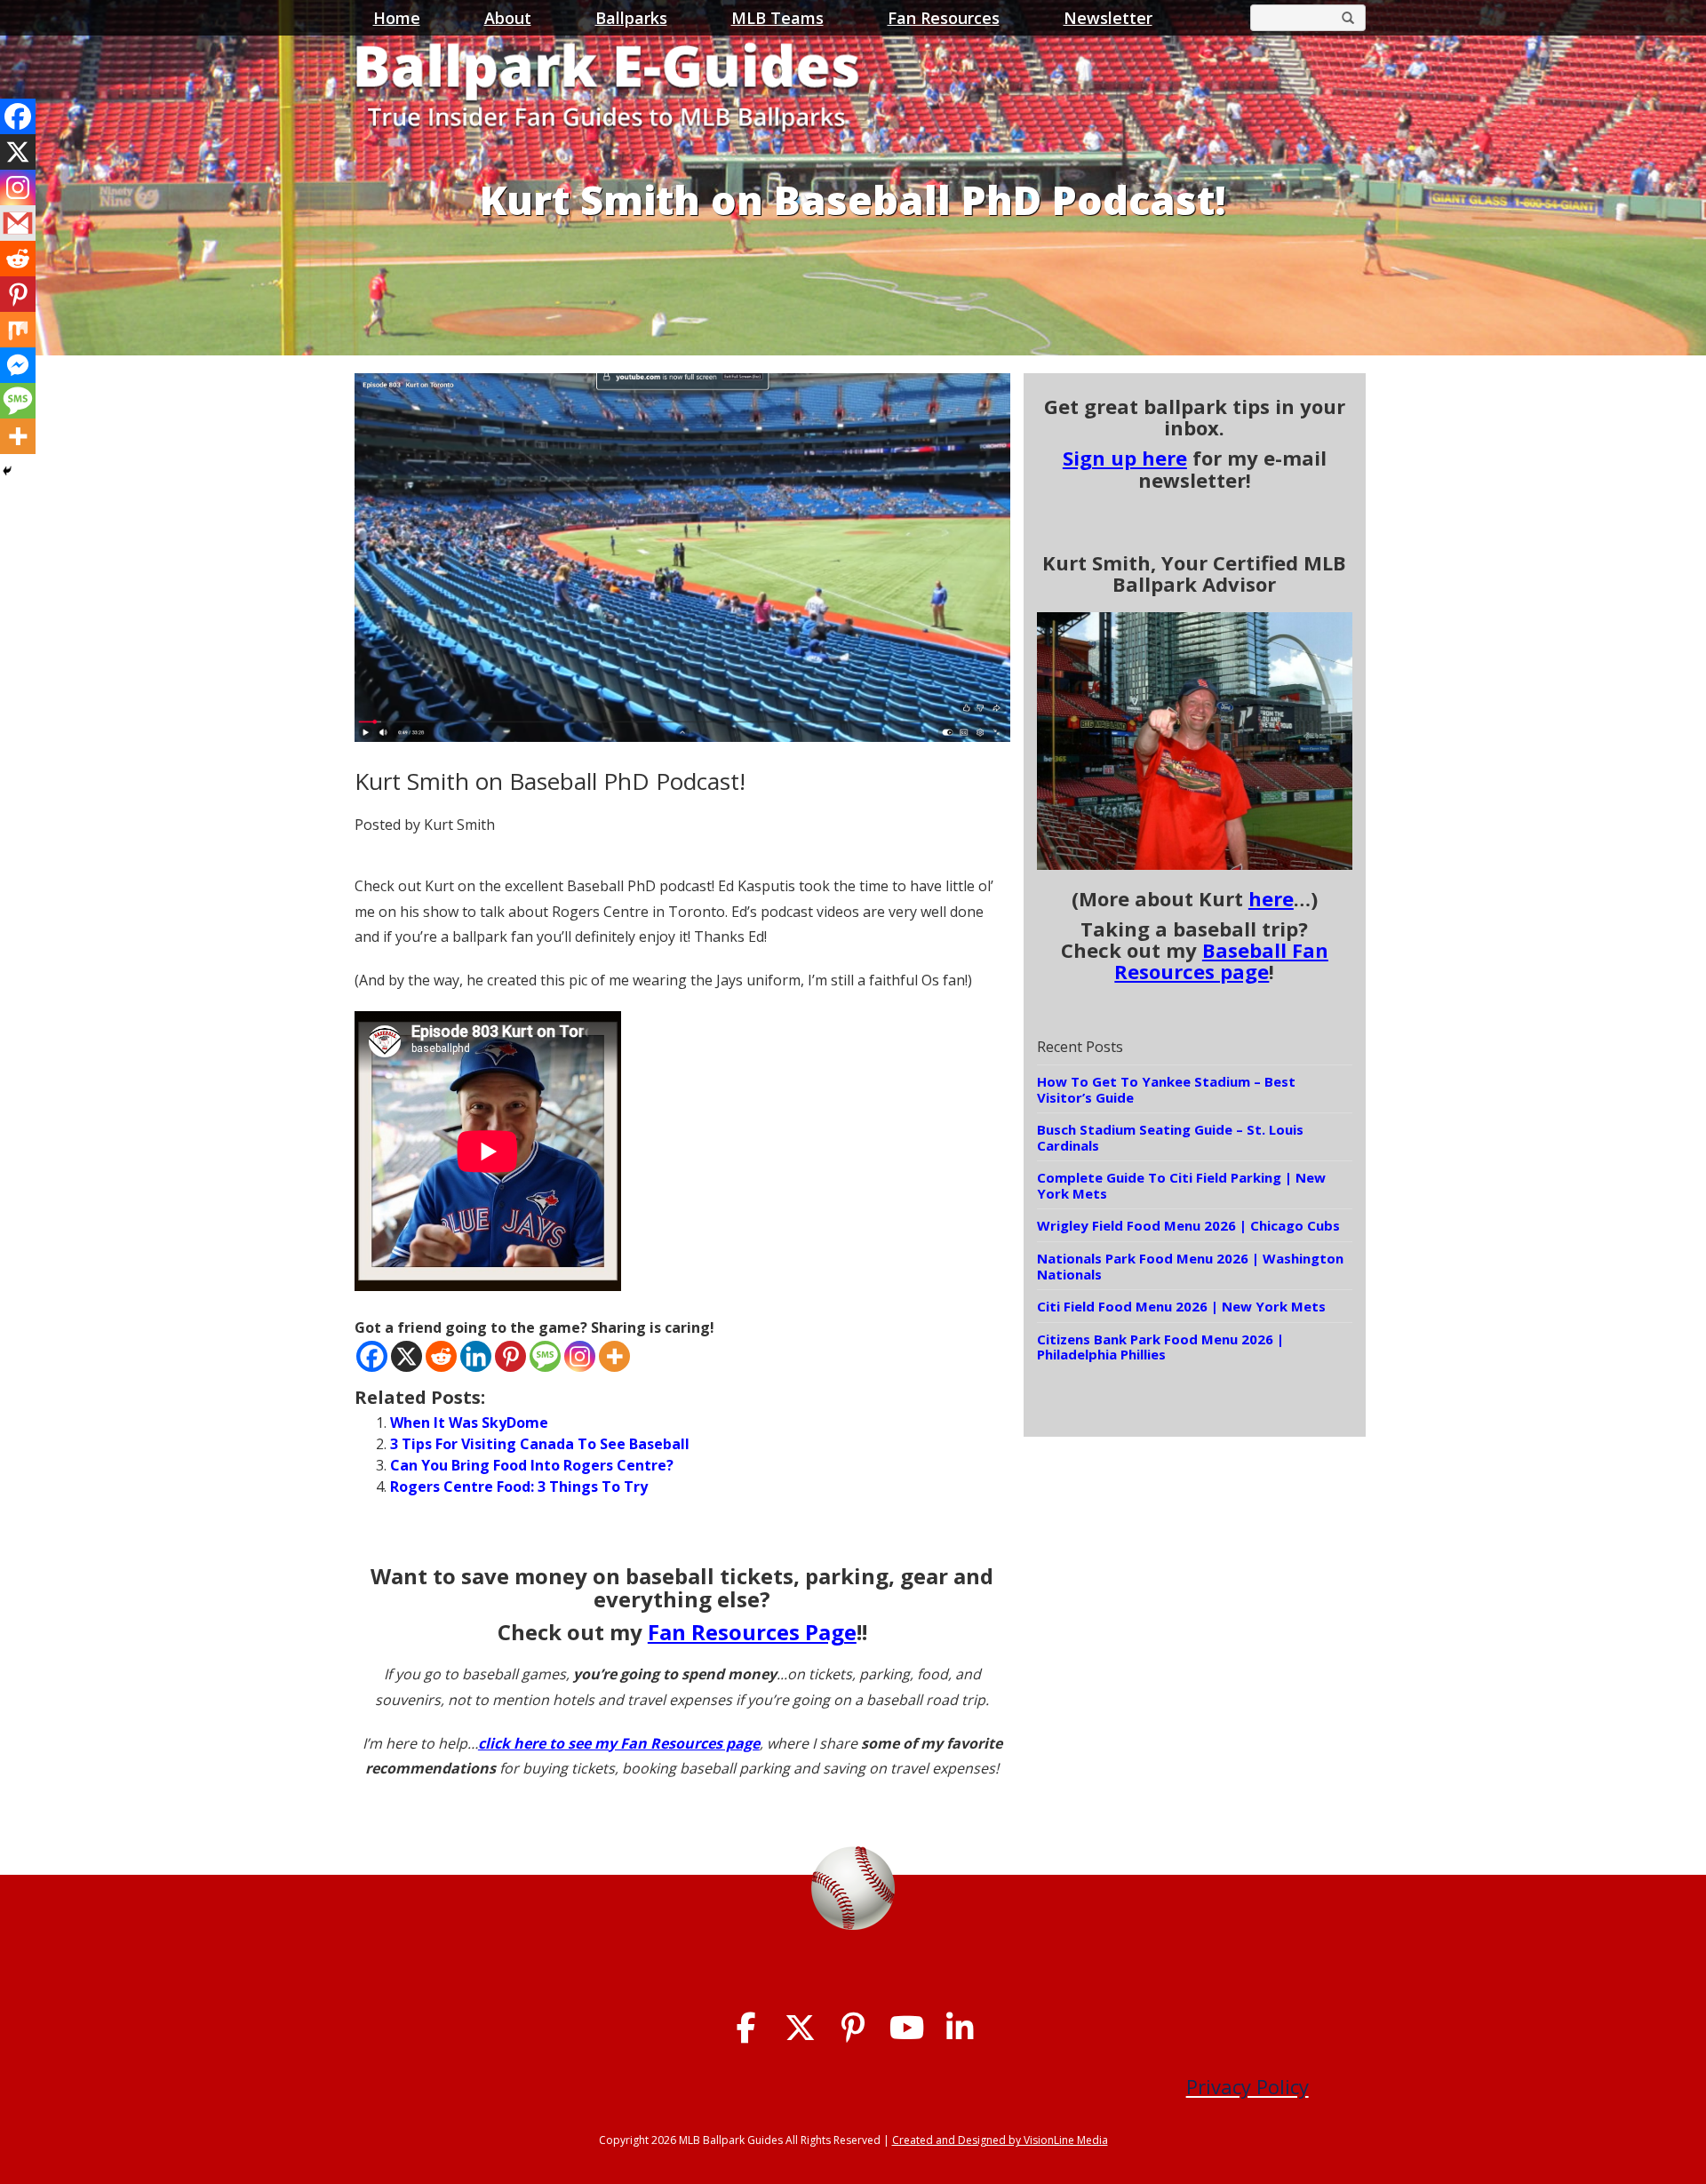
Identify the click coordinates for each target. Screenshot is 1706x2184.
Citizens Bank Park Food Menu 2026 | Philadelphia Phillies (1160, 1347)
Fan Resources (944, 18)
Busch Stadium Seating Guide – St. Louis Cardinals (1170, 1137)
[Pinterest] (510, 1356)
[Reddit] (441, 1356)
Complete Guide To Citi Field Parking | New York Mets (1181, 1185)
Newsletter (1108, 18)
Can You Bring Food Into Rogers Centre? (532, 1465)
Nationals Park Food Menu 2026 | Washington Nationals (1190, 1266)
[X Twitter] (800, 2028)
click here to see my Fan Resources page (619, 1743)
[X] (407, 1356)
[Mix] (18, 330)
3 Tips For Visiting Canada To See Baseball (540, 1444)
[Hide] (7, 471)
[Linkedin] (476, 1356)
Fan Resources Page (752, 1632)
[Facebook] (372, 1356)
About (508, 18)
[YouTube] (907, 2028)
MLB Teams (777, 18)
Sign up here (1125, 458)
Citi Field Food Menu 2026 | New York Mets (1181, 1306)
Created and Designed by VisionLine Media (1000, 2140)
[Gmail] (18, 223)
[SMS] (545, 1356)
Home (397, 18)
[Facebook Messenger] (18, 365)
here (1271, 898)
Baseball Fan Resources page (1221, 960)
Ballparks (631, 18)
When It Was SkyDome (469, 1423)
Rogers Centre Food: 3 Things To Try (519, 1487)
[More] (614, 1356)
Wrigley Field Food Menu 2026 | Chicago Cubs (1188, 1225)
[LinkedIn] (960, 2028)
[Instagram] (580, 1356)
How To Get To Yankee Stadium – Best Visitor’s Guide (1166, 1089)
